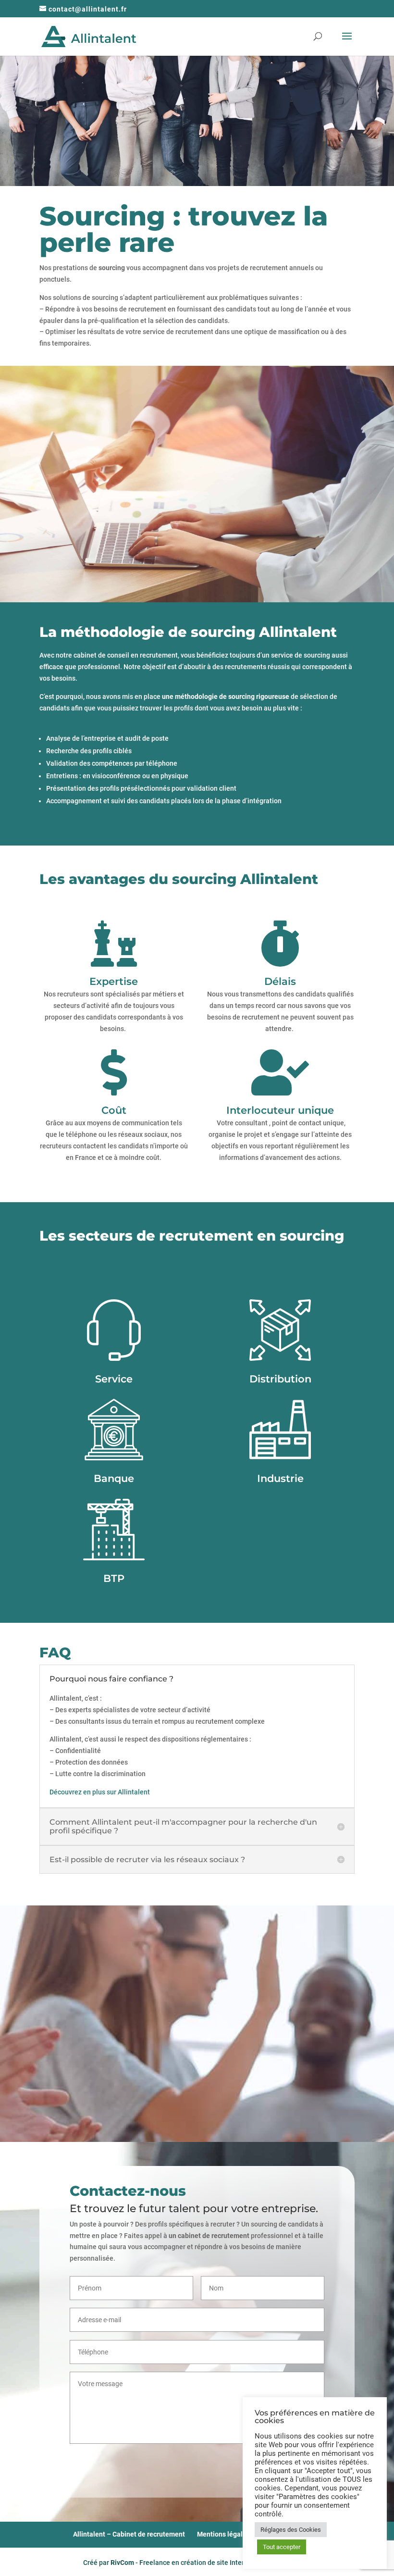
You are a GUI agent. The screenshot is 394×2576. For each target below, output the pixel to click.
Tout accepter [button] (282, 2547)
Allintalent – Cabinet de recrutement (129, 2534)
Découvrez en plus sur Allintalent (100, 1792)
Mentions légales (223, 2534)
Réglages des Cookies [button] (291, 2530)
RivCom (122, 2562)
